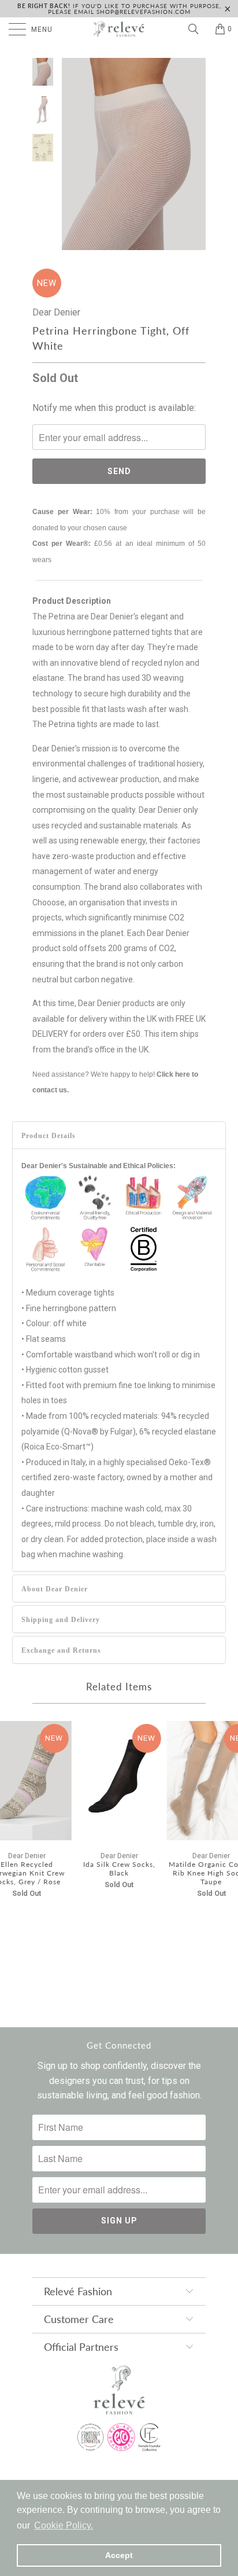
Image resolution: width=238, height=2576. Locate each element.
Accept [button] (119, 2555)
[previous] (73, 154)
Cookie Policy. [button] (64, 2525)
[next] (195, 154)
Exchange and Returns (61, 1650)
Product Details (49, 1136)
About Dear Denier (55, 1589)
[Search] (198, 29)
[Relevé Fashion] (119, 29)
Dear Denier (56, 312)
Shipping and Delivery (61, 1620)
